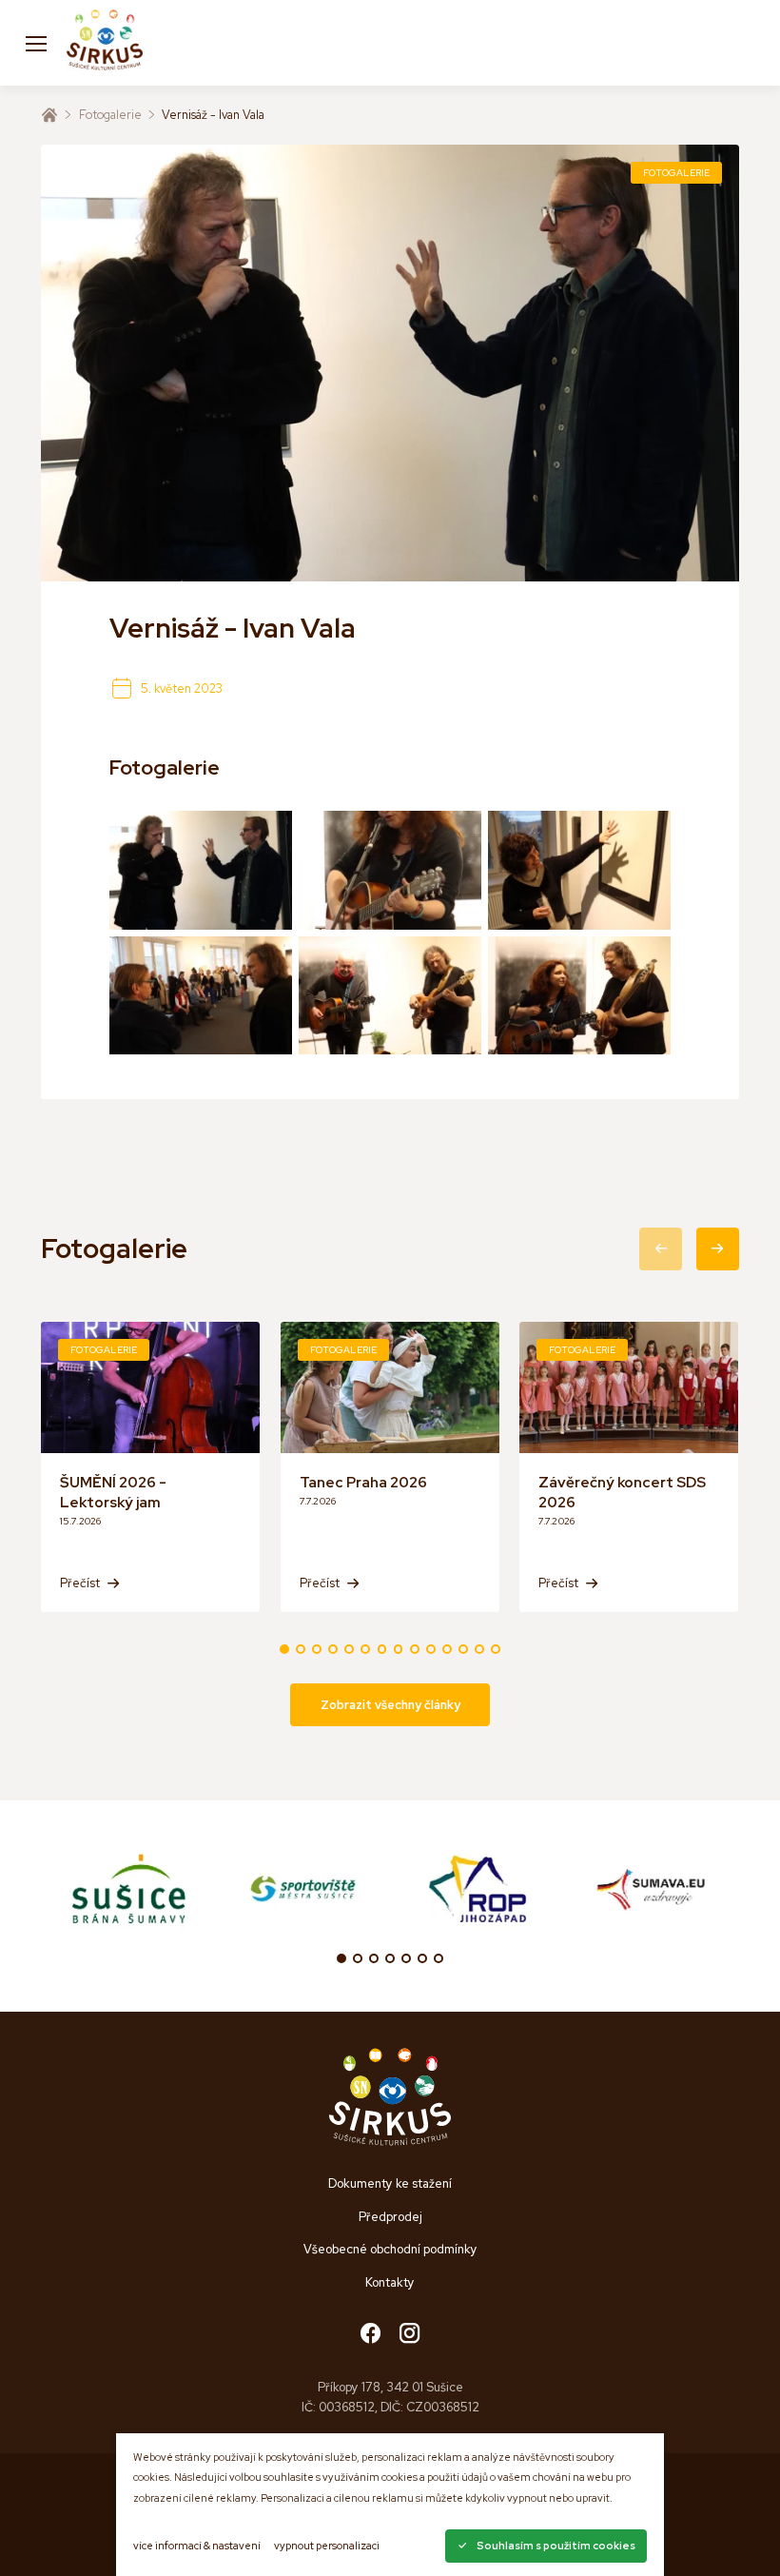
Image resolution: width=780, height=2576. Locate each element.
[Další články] (718, 1249)
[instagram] (409, 2335)
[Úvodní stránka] (49, 115)
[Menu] (36, 43)
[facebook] (370, 2335)
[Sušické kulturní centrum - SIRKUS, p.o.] (105, 43)
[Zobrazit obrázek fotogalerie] (201, 870)
